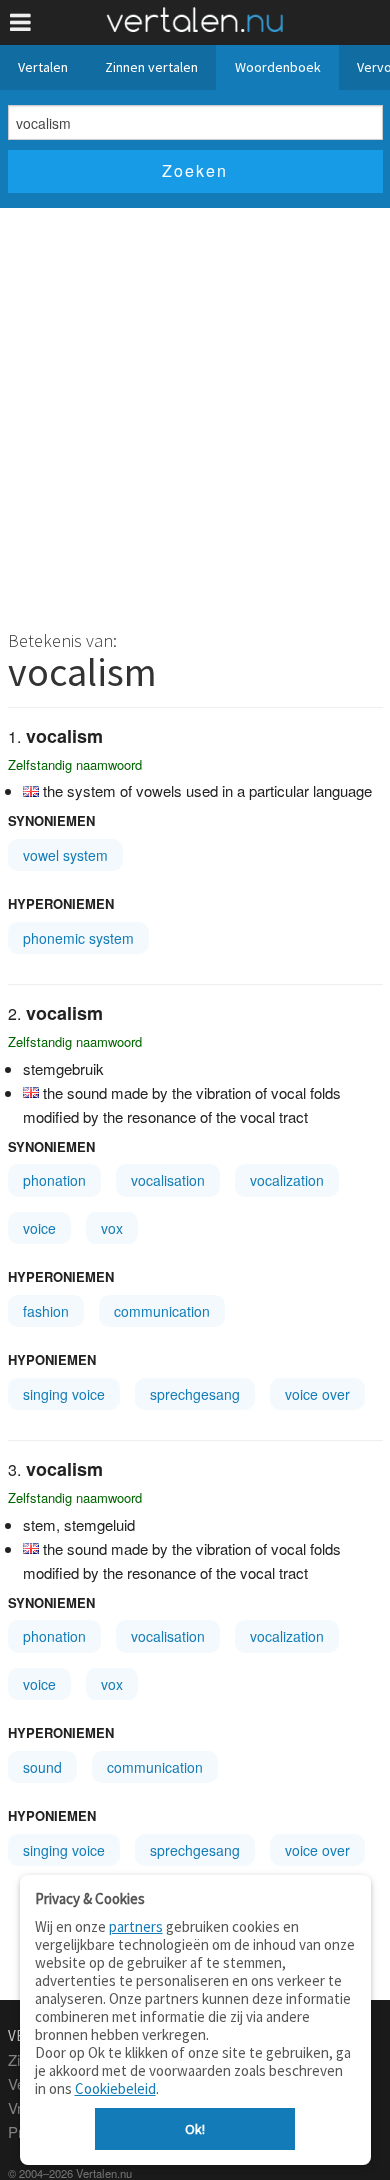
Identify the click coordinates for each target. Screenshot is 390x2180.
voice (39, 1228)
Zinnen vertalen (151, 67)
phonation (54, 1180)
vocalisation (168, 1180)
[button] (20, 22)
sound (42, 1767)
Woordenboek (278, 67)
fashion (46, 1311)
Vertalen (43, 67)
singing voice (64, 1394)
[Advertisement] (195, 413)
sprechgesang (195, 1394)
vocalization (287, 1180)
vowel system (65, 855)
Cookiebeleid (115, 2088)
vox (112, 1228)
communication (162, 1311)
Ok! (195, 2129)
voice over (317, 1394)
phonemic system (78, 938)
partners (136, 1926)
